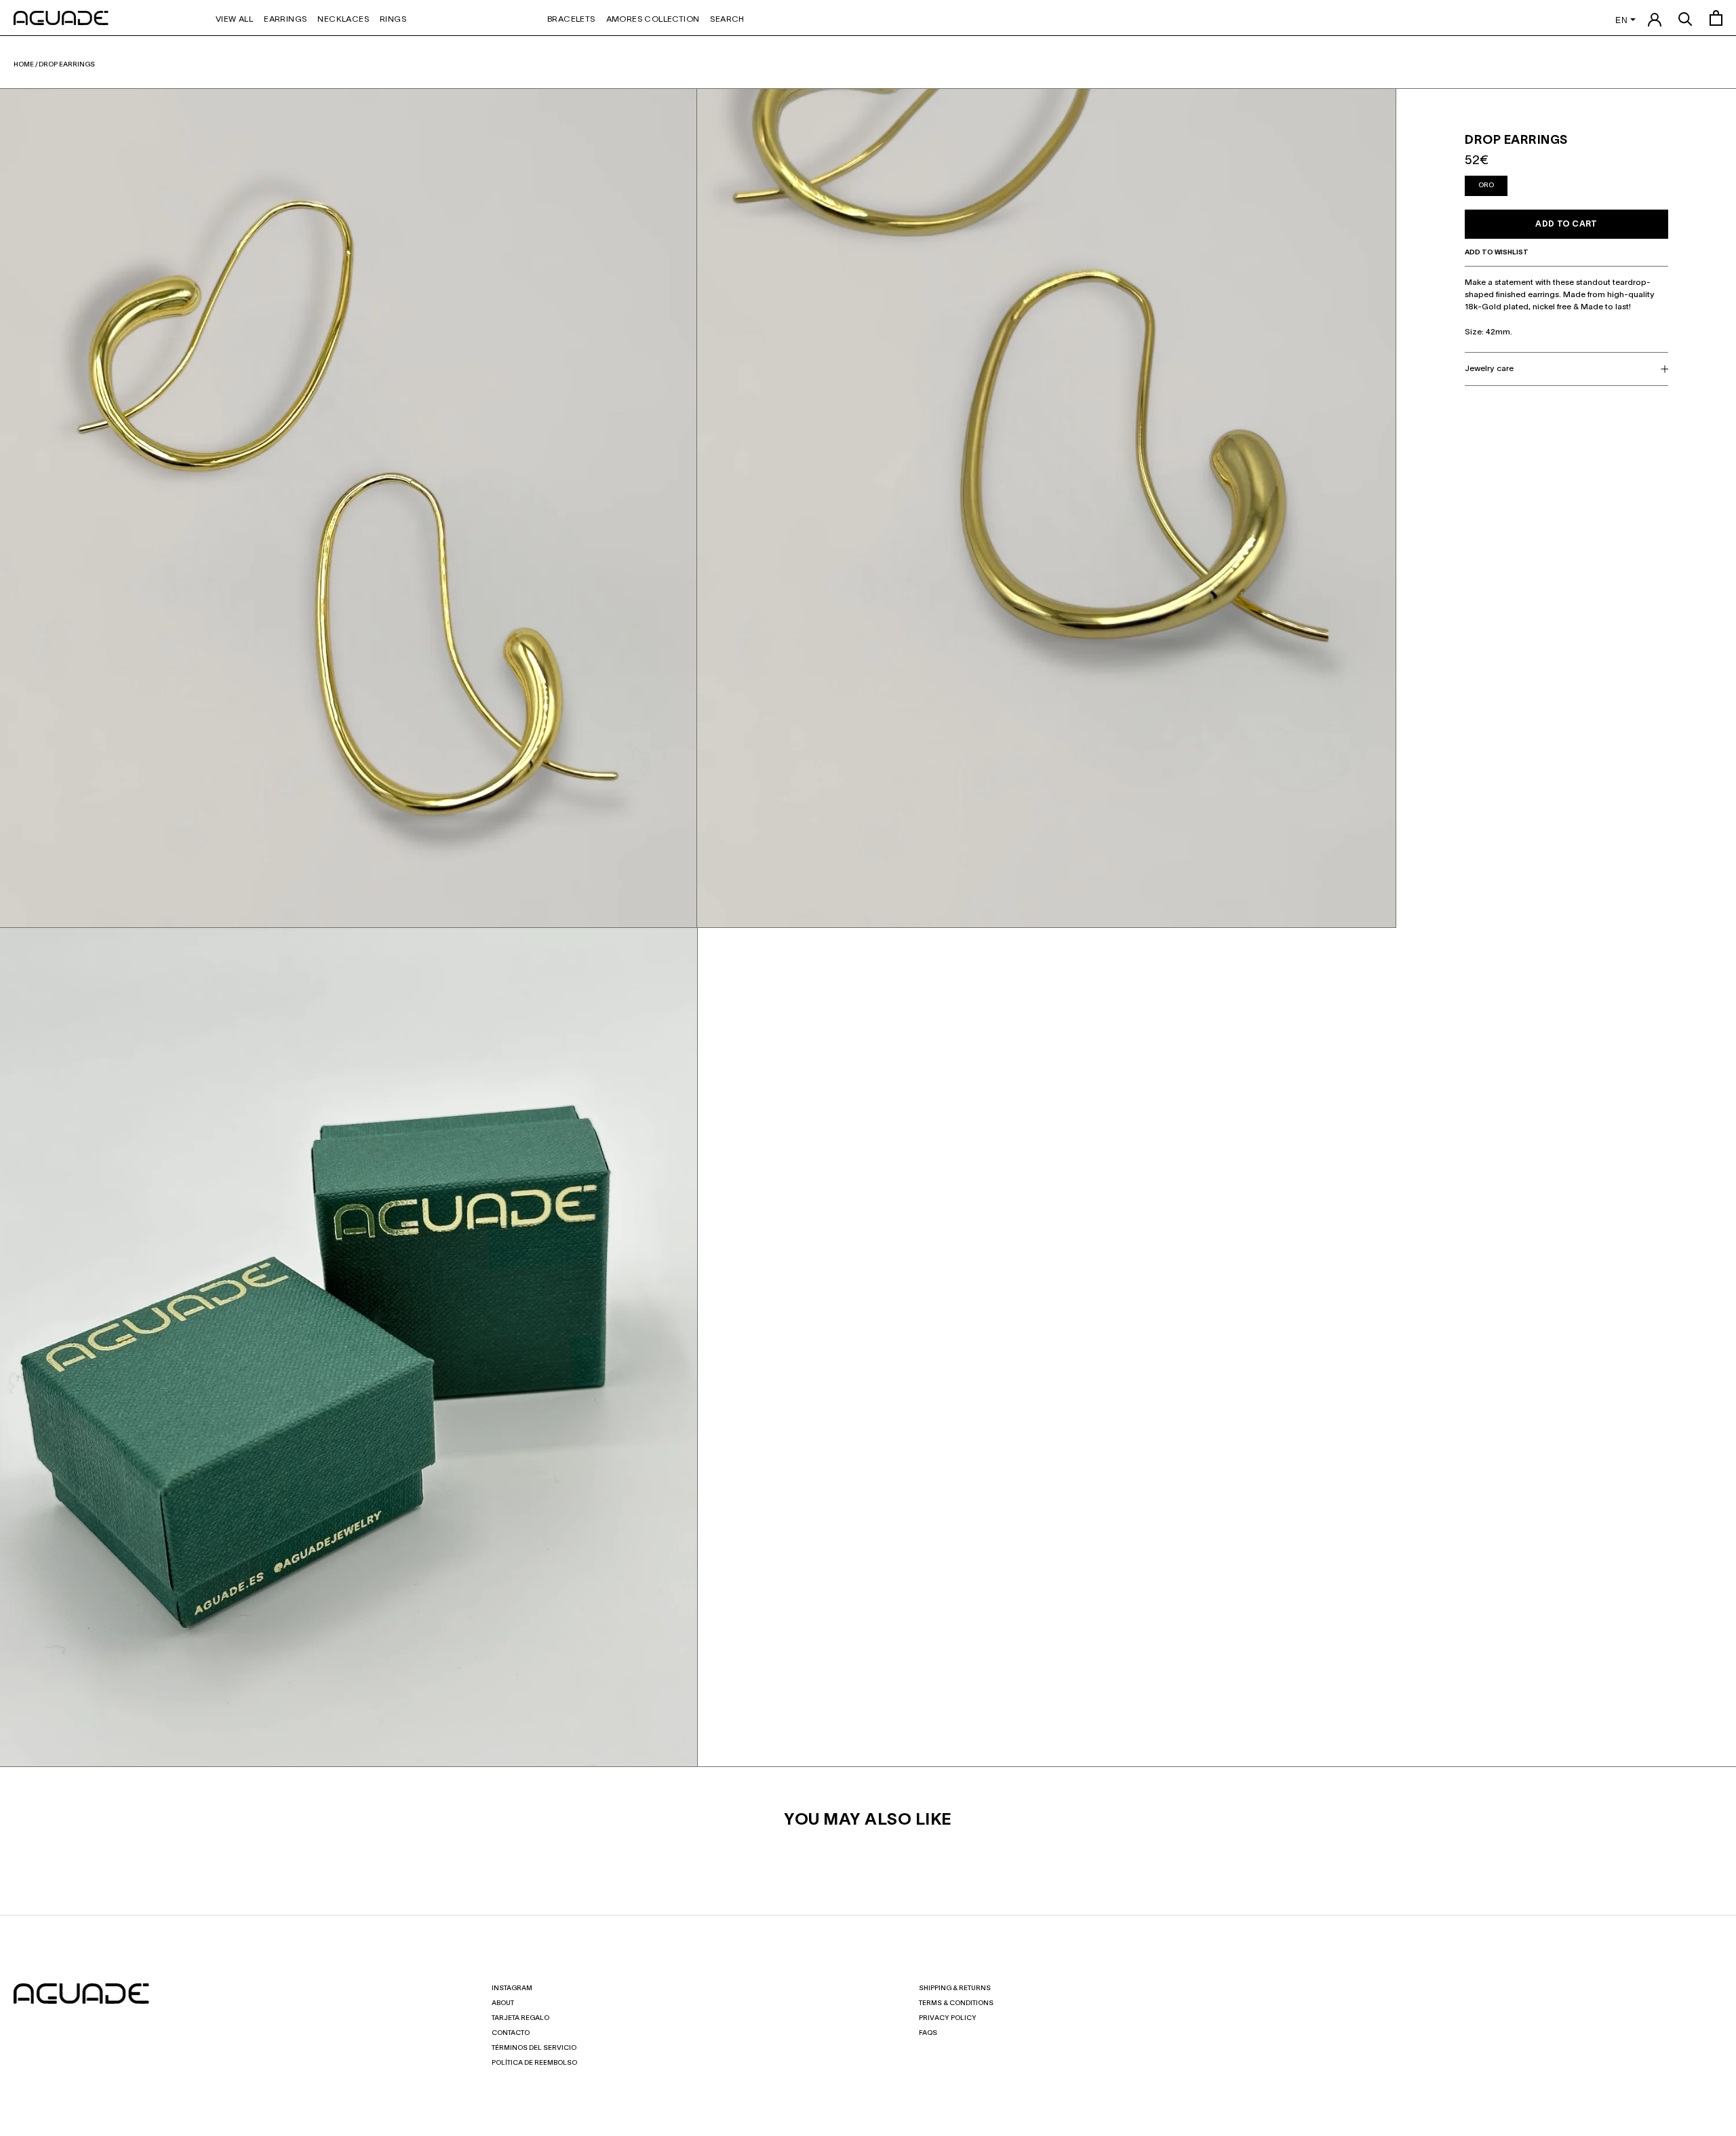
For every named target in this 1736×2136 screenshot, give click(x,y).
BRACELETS (571, 19)
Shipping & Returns (955, 1988)
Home (24, 65)
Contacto (511, 2033)
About (503, 2003)
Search (727, 19)
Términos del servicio (534, 2048)
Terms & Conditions (956, 2003)
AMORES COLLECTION (653, 19)
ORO (1486, 186)
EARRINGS (285, 19)
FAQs (928, 2033)
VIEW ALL (234, 19)
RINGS (393, 19)
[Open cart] (1716, 18)
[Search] (1685, 18)
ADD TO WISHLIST (1497, 253)
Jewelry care (1489, 369)
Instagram (512, 1988)
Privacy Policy (948, 2018)
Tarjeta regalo (520, 2018)
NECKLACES (343, 19)
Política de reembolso (534, 2063)
